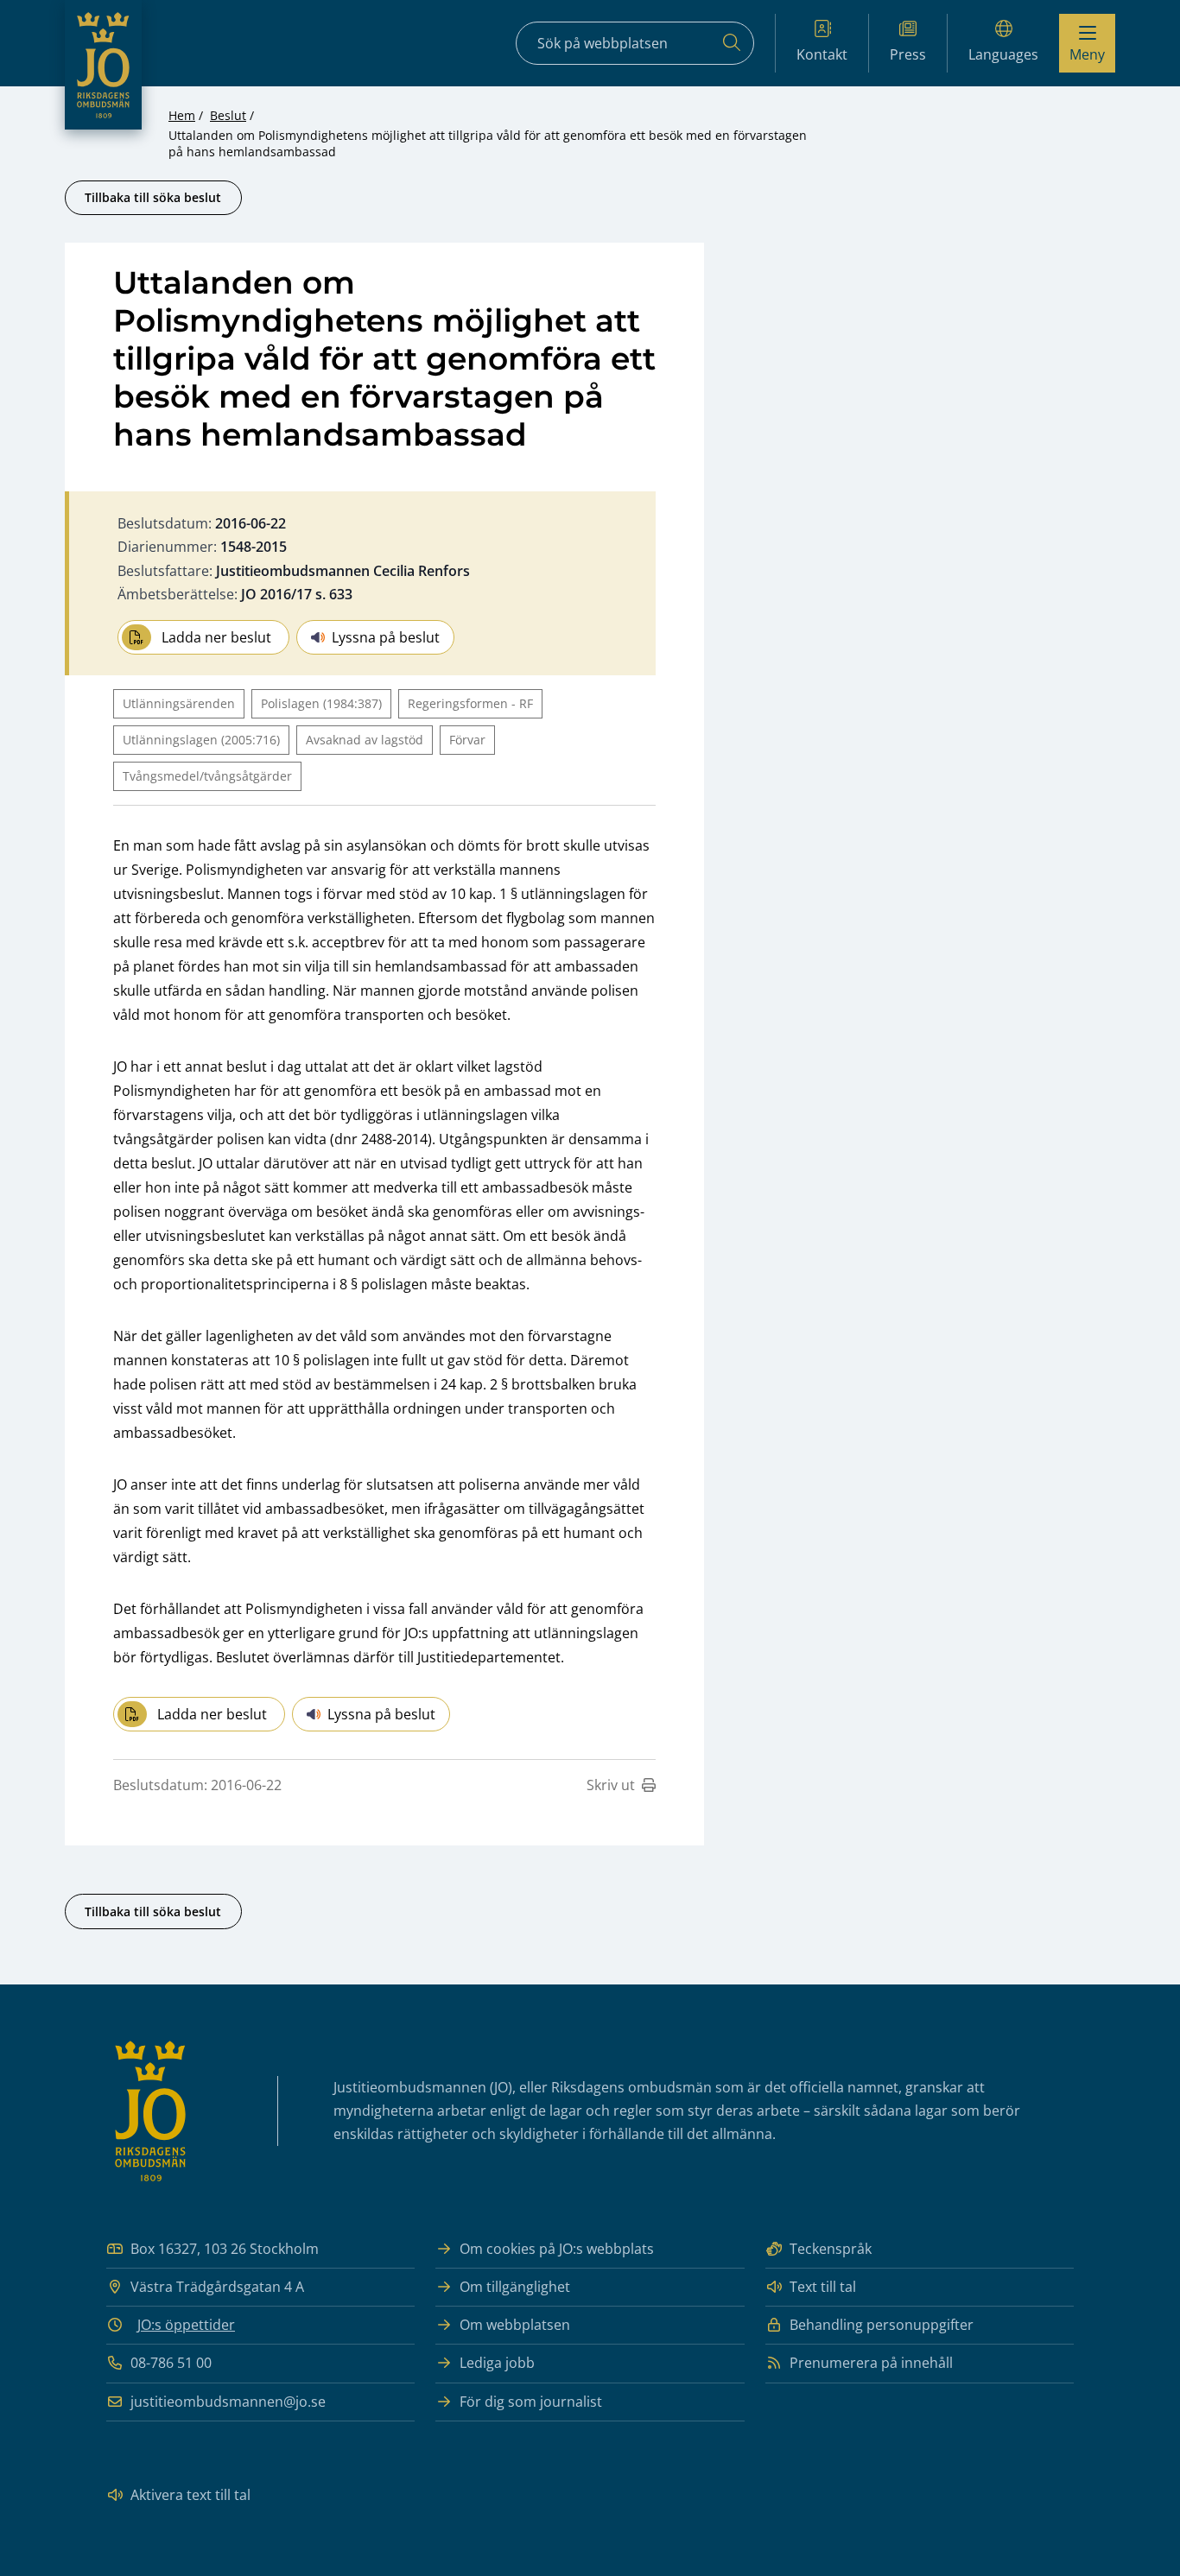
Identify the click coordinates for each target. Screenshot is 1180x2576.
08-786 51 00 (171, 2363)
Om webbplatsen (515, 2325)
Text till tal (823, 2287)
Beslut (228, 115)
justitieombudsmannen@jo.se (228, 2402)
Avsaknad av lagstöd (365, 740)
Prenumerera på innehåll (871, 2363)
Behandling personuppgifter (882, 2325)
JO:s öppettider (186, 2325)
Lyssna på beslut (386, 637)
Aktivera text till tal (190, 2495)
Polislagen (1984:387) (321, 703)
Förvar (467, 740)
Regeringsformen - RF (470, 703)
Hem (182, 115)
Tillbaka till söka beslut (153, 197)
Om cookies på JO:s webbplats (557, 2249)
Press (908, 54)
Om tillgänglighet (515, 2287)
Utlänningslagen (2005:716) (201, 740)
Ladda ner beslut (216, 637)
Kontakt (822, 54)
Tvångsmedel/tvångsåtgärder (207, 776)
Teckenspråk (831, 2249)
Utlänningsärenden (179, 703)
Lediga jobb (497, 2363)
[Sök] (732, 43)
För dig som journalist (531, 2402)
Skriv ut (611, 1785)
